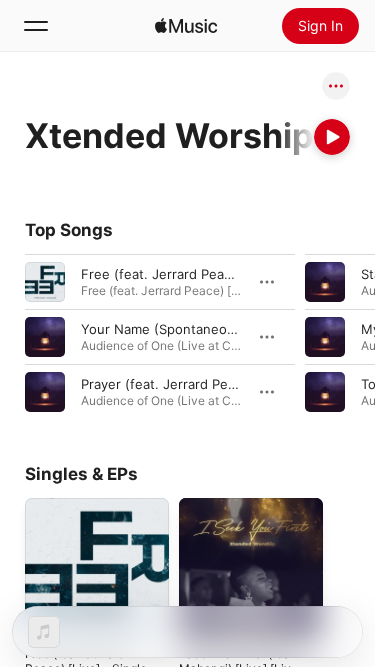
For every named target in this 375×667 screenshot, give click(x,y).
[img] (186, 26)
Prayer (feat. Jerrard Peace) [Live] (187, 384)
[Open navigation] (36, 26)
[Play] (332, 137)
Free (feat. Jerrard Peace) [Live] (182, 274)
